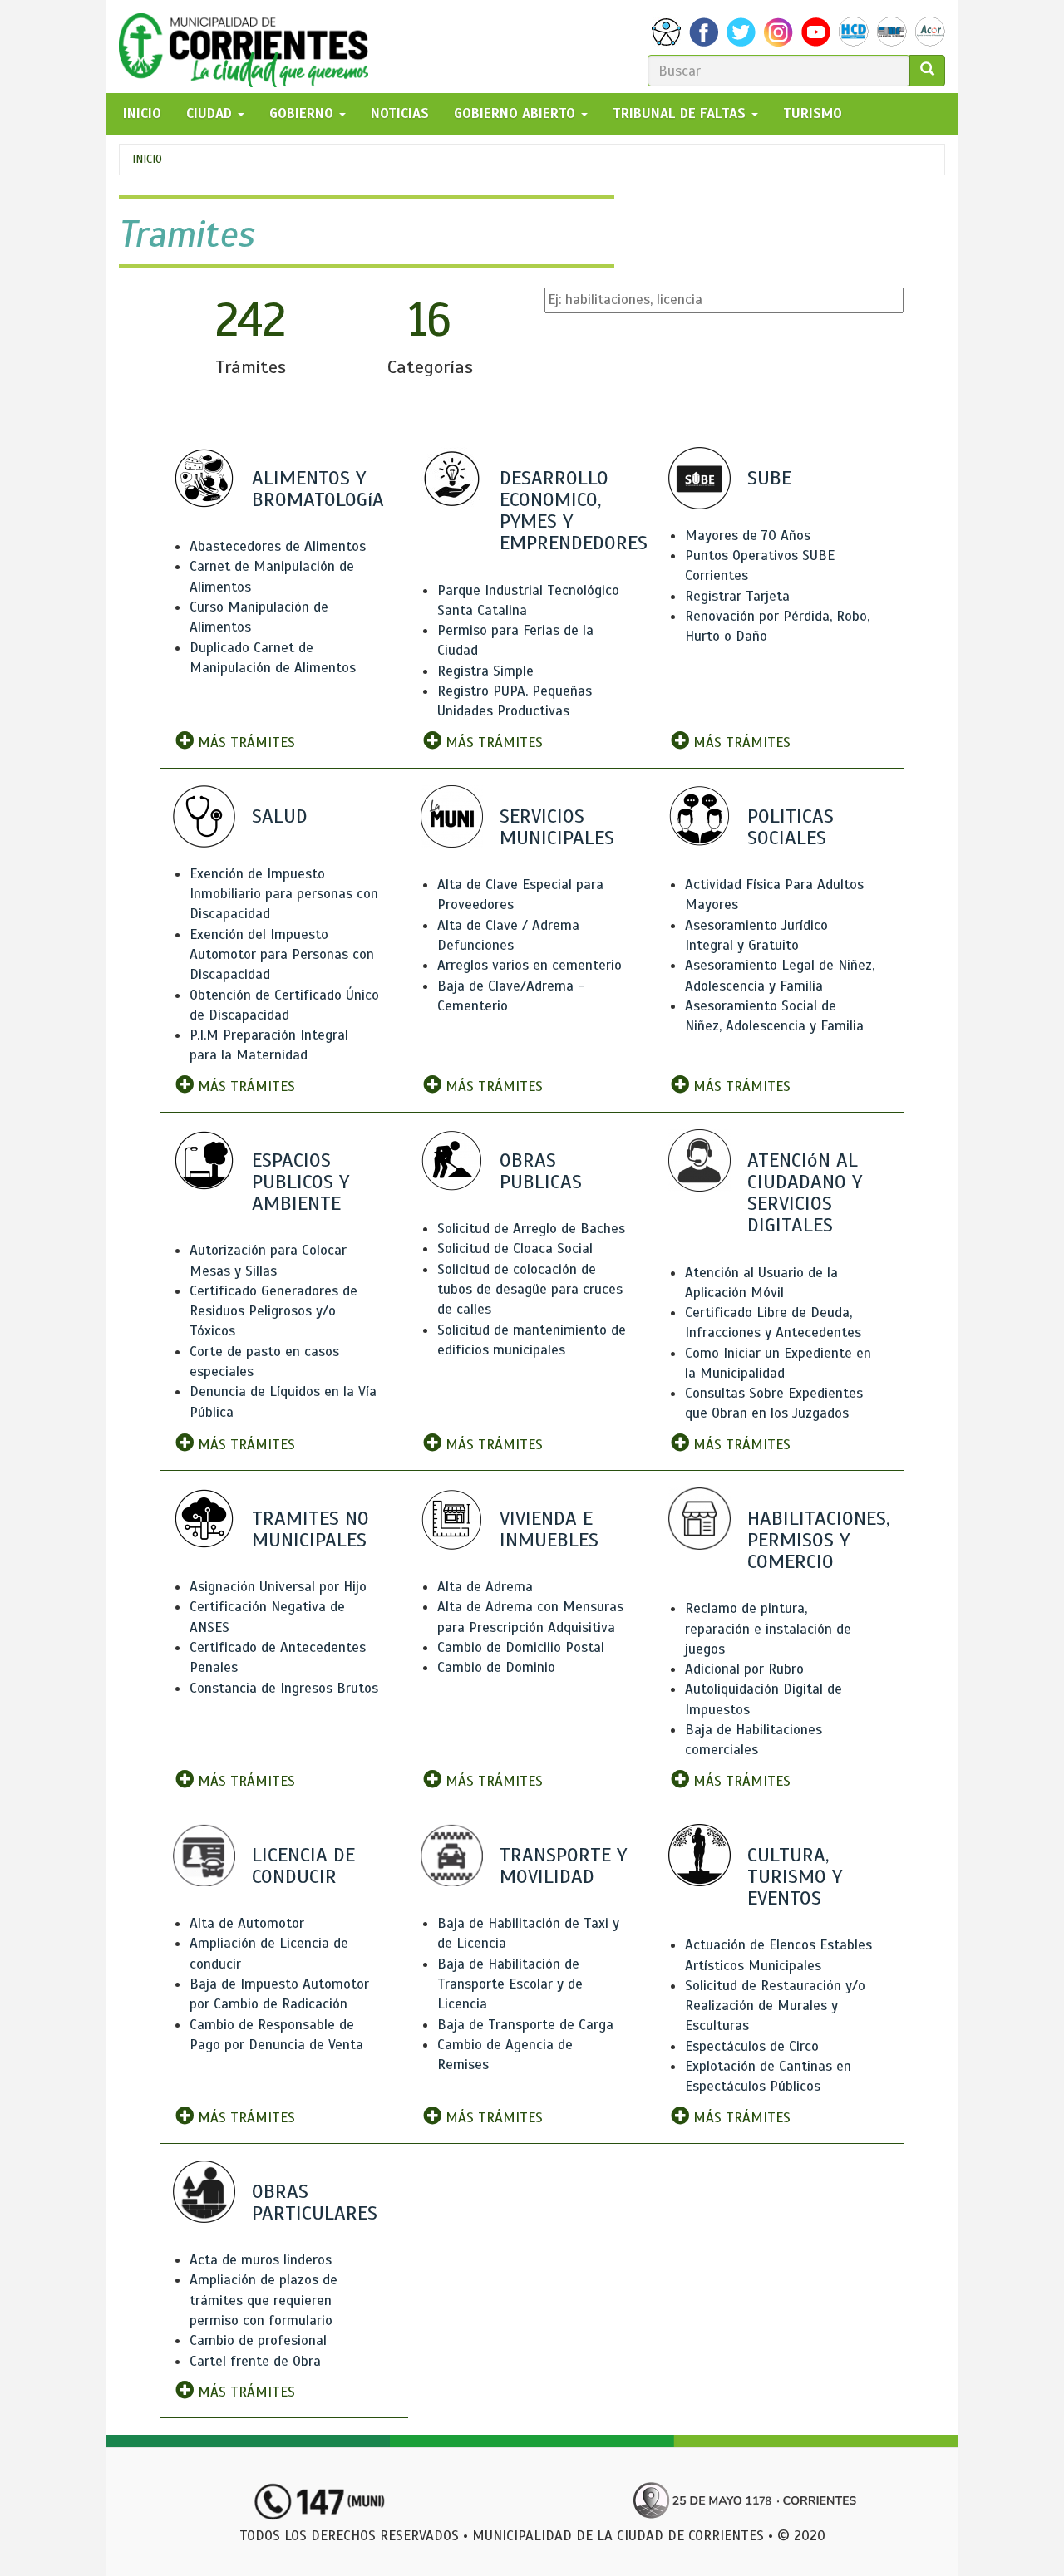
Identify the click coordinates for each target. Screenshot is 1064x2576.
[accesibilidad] (666, 32)
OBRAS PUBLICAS (541, 1171)
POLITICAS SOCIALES (791, 827)
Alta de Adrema (485, 1587)
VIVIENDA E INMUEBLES (549, 1529)
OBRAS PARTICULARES (315, 2202)
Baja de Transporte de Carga (525, 2025)
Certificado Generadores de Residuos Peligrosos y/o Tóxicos (273, 1311)
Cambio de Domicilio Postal (521, 1647)
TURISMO (813, 113)
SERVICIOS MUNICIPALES (557, 827)
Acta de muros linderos (261, 2260)
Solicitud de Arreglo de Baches (531, 1229)
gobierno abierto (517, 113)
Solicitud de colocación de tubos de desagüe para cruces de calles (530, 1290)
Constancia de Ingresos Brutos (284, 1688)
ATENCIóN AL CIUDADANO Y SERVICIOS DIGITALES (805, 1193)
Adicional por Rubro (744, 1669)
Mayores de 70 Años (748, 536)
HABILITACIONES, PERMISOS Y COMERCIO (818, 1540)
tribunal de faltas (681, 113)
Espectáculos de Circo (752, 2046)
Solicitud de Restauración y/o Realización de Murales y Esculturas (775, 2006)
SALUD (280, 816)
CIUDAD (211, 113)
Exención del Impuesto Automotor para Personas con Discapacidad (282, 955)
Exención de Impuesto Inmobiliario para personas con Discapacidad (284, 894)
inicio (142, 113)
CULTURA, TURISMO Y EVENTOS (795, 1876)
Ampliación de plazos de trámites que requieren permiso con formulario (264, 2300)
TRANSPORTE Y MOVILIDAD (563, 1866)
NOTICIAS (400, 113)
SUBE (769, 478)
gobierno (303, 113)
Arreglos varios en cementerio (530, 965)
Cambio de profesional (258, 2340)
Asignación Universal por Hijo (278, 1587)
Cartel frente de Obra (255, 2361)
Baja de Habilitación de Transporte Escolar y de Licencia (510, 1984)
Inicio (147, 159)
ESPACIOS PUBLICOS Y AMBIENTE (300, 1182)
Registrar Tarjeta (737, 596)
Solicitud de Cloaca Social (515, 1249)
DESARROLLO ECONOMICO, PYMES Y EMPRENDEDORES (574, 511)
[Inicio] (250, 47)
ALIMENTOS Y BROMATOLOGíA (318, 489)
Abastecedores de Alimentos (278, 546)
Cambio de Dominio (496, 1667)
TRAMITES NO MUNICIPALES (310, 1529)
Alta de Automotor (247, 1923)
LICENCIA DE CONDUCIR (303, 1866)
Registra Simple (485, 671)
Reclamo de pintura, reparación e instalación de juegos (768, 1629)
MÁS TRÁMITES (244, 742)
